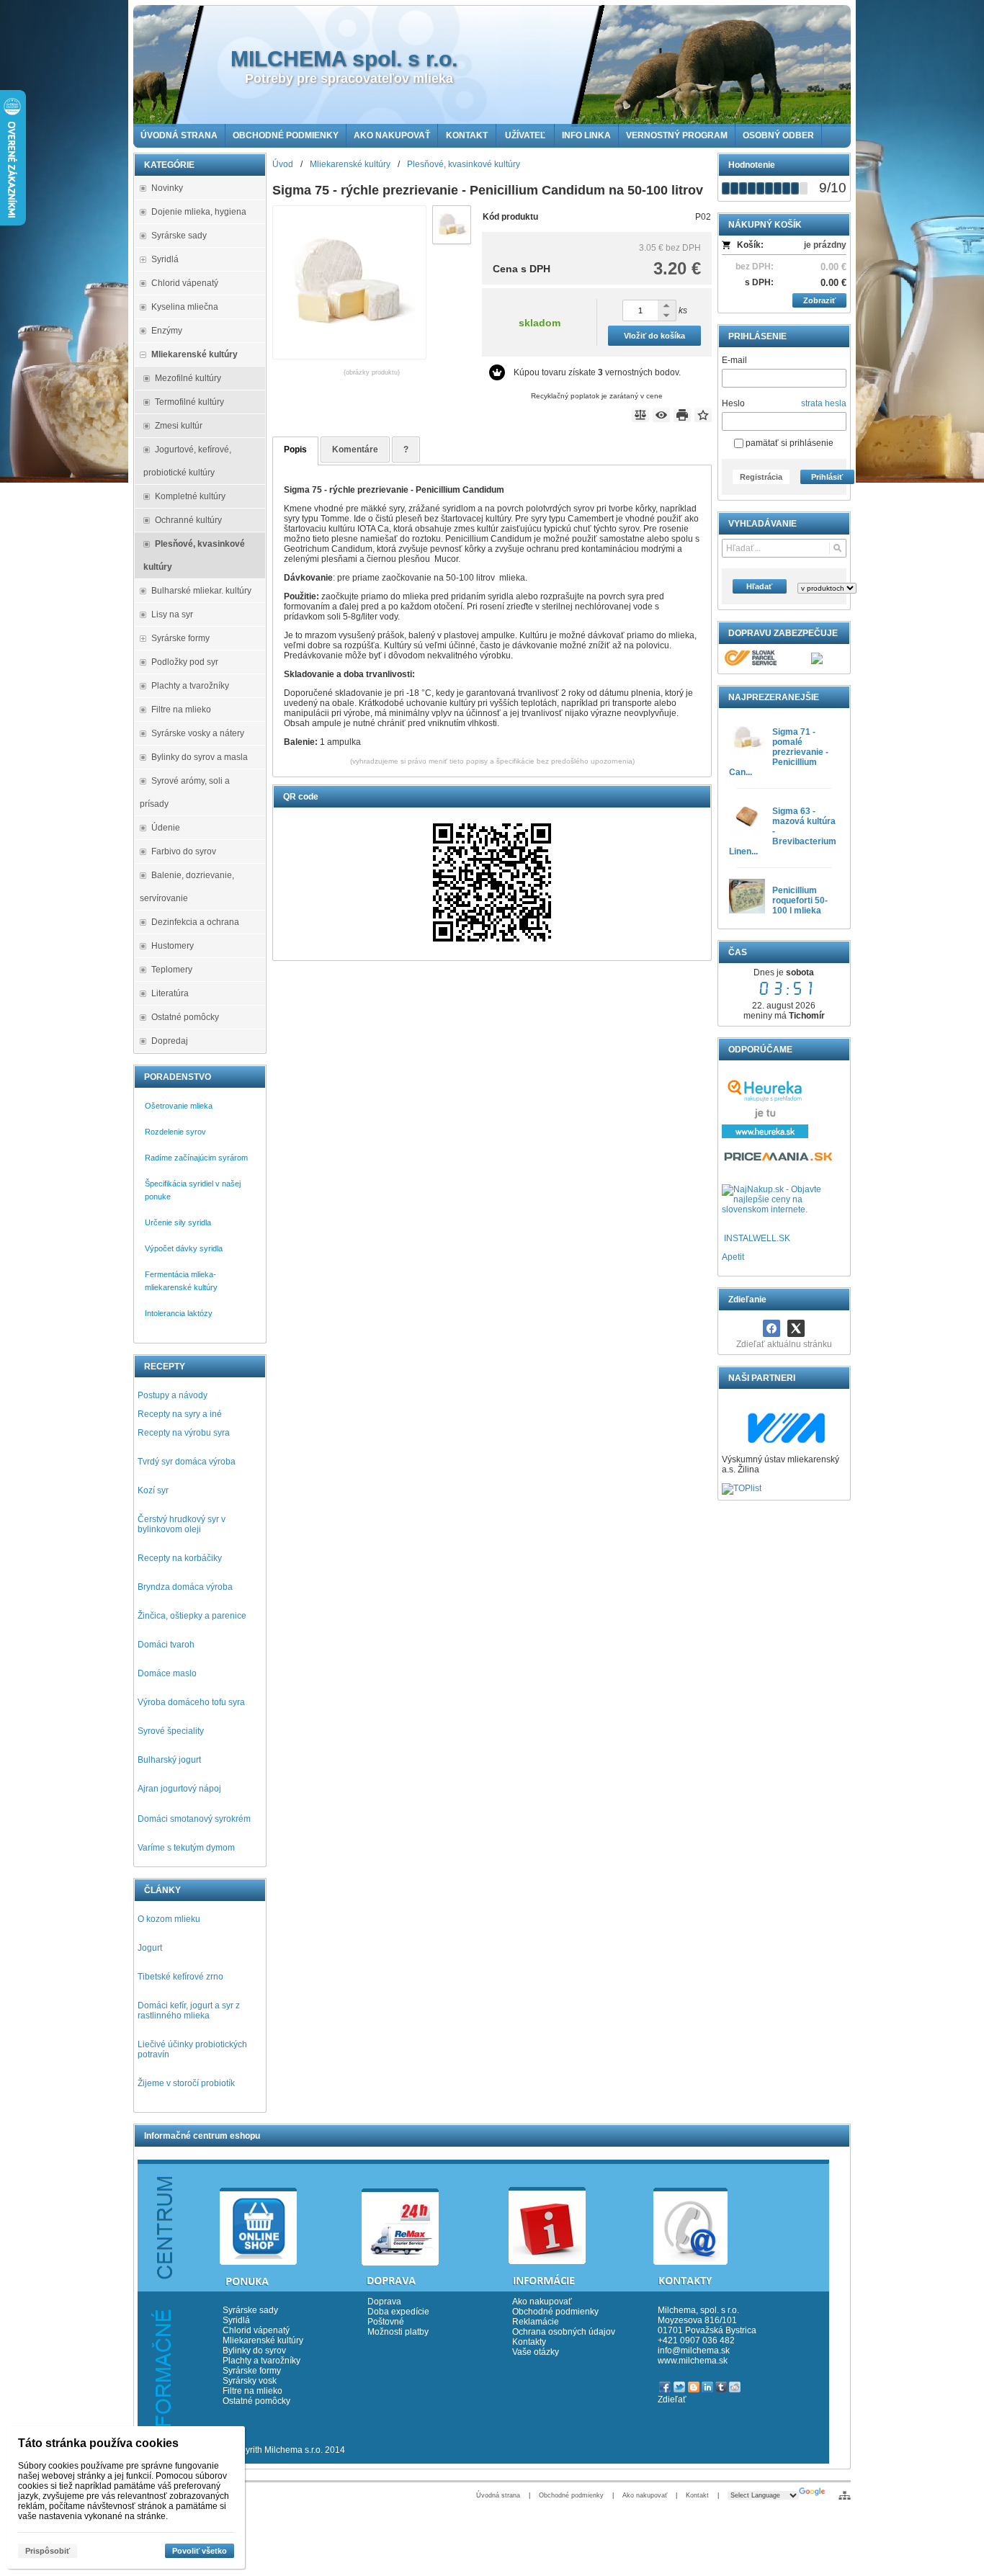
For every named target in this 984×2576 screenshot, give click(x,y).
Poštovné (386, 2322)
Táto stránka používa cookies (98, 2443)
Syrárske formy (253, 2371)
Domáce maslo (167, 1673)
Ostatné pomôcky (256, 2401)
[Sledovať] (661, 415)
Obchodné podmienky (555, 2312)
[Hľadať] (837, 548)
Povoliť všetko (200, 2551)
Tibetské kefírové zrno (180, 1977)
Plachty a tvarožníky (261, 2361)
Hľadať (759, 586)
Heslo (733, 403)
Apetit (733, 1257)
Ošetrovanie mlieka (179, 1106)
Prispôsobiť (48, 2551)
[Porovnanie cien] (779, 1160)
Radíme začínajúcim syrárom (196, 1158)
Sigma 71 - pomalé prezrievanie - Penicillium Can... (779, 752)
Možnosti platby (398, 2332)
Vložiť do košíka (654, 336)
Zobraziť (819, 300)
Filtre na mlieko (252, 2391)
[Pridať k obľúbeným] (703, 415)
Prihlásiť (827, 477)
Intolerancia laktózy (179, 1313)
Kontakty (529, 2342)
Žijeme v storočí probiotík (186, 2083)
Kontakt (697, 2495)
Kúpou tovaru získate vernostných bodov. (597, 372)
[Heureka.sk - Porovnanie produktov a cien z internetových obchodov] (765, 1135)
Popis (295, 450)
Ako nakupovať (542, 2302)
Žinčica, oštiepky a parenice (192, 1616)
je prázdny (825, 245)
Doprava (384, 2302)
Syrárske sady (250, 2310)
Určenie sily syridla (178, 1222)
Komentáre (355, 450)
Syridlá (236, 2320)
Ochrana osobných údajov (564, 2332)
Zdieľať (672, 2400)
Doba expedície (398, 2312)
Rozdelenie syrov (175, 1132)
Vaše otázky (536, 2352)
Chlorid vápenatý (256, 2330)
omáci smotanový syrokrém (197, 1819)
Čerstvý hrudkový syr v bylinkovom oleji (182, 1524)
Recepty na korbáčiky (180, 1558)
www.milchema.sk (693, 2361)
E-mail (734, 360)
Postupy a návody (173, 1395)
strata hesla (824, 403)
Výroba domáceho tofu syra (191, 1702)
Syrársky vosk (250, 2381)
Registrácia (761, 477)
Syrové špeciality (171, 1731)
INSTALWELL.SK (757, 1238)
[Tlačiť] (682, 415)
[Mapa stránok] (845, 2495)
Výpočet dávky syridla (184, 1248)
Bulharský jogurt (169, 1760)
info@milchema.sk (694, 2351)
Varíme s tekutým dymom (186, 1848)
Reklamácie (536, 2322)
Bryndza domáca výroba (185, 1587)
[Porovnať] (640, 415)
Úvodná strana (498, 2495)
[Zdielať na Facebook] (771, 1328)
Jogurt (150, 1948)
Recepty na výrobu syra (184, 1433)
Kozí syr (153, 1490)
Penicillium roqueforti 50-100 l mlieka (800, 900)
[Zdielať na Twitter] (796, 1328)
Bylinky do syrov (254, 2351)
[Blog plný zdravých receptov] (723, 1238)
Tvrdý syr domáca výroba (187, 1462)
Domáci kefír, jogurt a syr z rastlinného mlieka (189, 2011)
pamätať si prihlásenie (788, 443)
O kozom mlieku (169, 1919)
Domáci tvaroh (166, 1645)
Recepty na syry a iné (180, 1414)
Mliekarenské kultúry (263, 2340)
